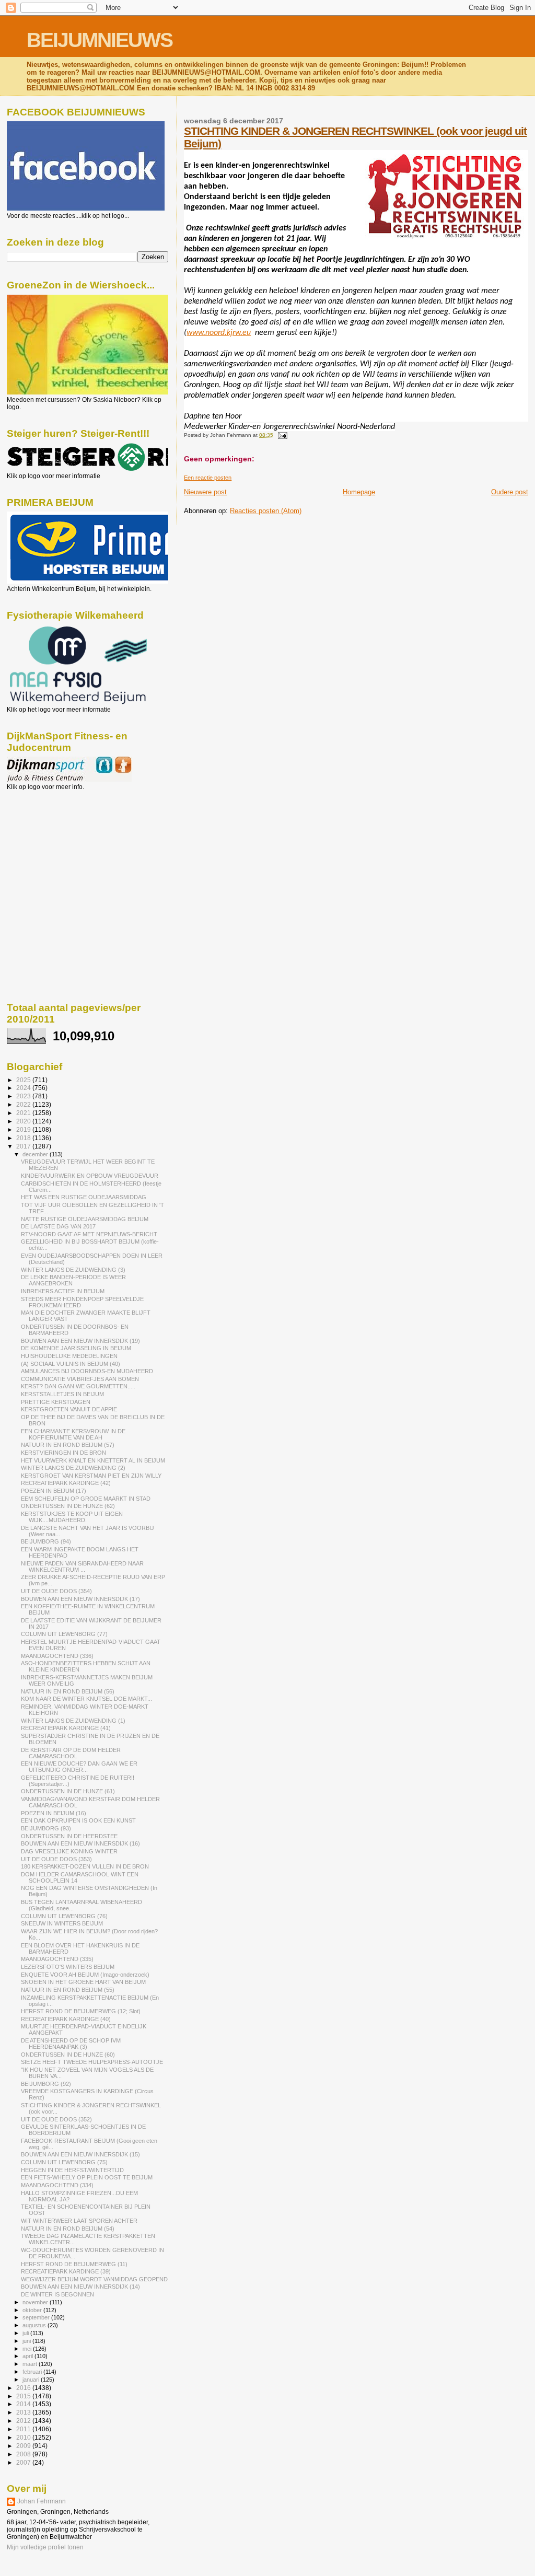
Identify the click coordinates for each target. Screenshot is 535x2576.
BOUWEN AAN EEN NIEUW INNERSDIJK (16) (80, 1843)
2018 (24, 1138)
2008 (24, 2454)
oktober (33, 2310)
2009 (24, 2446)
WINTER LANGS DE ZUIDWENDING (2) (73, 1468)
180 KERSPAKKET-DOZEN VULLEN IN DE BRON (85, 1866)
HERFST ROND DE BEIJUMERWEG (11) (74, 2264)
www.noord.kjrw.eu (219, 333)
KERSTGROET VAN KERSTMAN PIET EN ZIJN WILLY (91, 1476)
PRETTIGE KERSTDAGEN (56, 1402)
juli (26, 2333)
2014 (24, 2404)
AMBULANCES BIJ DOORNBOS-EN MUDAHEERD (87, 1371)
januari (32, 2380)
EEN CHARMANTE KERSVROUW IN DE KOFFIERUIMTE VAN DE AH (73, 1434)
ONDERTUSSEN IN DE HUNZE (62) (68, 1506)
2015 (24, 2396)
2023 (24, 1096)
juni (27, 2341)
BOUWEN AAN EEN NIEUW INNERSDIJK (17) (80, 1599)
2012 (24, 2421)
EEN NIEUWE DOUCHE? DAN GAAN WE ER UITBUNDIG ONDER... (79, 1767)
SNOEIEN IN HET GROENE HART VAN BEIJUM (83, 1982)
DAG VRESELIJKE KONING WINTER (69, 1851)
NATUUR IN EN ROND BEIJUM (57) (68, 1445)
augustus (35, 2325)
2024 (24, 1088)
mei (28, 2349)
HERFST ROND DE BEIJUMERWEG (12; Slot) (81, 2011)
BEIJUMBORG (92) (46, 2084)
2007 (24, 2462)
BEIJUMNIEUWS (100, 40)
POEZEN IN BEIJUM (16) (54, 1813)
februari (33, 2372)
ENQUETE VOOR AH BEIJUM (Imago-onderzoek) (85, 1975)
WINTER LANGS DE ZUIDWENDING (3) (73, 1270)
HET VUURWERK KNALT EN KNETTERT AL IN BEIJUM (93, 1460)
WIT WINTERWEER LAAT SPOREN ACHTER (79, 2221)
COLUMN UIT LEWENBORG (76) (64, 1916)
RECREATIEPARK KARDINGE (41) (66, 1728)
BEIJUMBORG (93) (46, 1828)
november (36, 2302)
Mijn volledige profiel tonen (45, 2547)
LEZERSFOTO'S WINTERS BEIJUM (68, 1967)
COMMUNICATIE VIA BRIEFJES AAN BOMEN (80, 1379)
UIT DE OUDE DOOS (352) (56, 2119)
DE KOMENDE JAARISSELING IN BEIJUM (76, 1348)
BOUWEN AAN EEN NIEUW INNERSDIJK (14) (80, 2287)
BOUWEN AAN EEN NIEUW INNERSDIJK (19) (80, 1341)
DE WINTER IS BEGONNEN (57, 2294)
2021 (24, 1113)
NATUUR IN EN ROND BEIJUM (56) (68, 1691)
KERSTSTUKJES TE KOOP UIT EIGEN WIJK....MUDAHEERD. (72, 1517)
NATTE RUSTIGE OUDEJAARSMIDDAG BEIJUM (85, 1219)
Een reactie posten (208, 478)
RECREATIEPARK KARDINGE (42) (66, 1483)
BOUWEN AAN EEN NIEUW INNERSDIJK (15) (80, 2154)
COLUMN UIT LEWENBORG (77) (64, 1634)
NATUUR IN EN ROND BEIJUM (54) (68, 2229)
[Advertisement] (54, 847)
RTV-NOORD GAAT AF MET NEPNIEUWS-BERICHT (89, 1234)
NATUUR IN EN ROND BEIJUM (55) (68, 1990)
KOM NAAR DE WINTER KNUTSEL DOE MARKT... (86, 1699)
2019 (24, 1129)
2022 (24, 1104)
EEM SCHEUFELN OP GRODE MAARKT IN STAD (86, 1499)
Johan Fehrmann (42, 2501)
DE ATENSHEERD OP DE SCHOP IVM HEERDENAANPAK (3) (71, 2044)
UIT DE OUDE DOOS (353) (56, 1859)
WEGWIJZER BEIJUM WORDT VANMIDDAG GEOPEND (94, 2279)
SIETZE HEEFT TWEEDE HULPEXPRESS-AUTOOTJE (92, 2062)
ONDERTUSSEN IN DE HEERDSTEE (69, 1836)
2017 (24, 1146)
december (36, 1154)
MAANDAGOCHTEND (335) (57, 1959)
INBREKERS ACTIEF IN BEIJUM (63, 1291)
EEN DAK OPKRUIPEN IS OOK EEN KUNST (78, 1820)
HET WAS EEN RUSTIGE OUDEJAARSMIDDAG (84, 1197)
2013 (24, 2412)
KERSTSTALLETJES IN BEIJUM (62, 1394)
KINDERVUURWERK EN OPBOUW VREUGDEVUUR (90, 1176)
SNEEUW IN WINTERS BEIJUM (62, 1923)
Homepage (359, 492)
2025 (24, 1080)
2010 (24, 2437)
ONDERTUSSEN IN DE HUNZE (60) (68, 2055)
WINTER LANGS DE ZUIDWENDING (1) (73, 1721)
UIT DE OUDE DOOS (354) (56, 1591)
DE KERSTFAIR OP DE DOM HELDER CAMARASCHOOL (71, 1753)
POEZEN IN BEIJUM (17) (54, 1491)
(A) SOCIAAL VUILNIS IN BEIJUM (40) (71, 1364)
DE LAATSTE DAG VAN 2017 (58, 1226)
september (37, 2317)
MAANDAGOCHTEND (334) (57, 2185)
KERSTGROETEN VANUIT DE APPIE (69, 1409)
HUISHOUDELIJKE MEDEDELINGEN (69, 1356)
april (28, 2356)
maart (31, 2364)
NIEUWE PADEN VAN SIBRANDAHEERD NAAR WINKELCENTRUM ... (82, 1567)
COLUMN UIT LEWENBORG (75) (64, 2162)
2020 (24, 1121)
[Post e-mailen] (281, 435)
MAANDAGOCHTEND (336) (57, 1656)
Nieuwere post (205, 492)
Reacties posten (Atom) (266, 511)
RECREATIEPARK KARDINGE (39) (66, 2271)
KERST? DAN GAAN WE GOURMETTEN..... (78, 1386)
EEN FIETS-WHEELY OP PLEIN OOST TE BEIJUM (87, 2177)
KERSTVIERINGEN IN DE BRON (63, 1453)
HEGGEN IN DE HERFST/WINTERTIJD (72, 2170)
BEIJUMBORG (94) (46, 1541)
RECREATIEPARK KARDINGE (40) (66, 2019)
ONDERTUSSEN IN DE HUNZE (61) (68, 1791)
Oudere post (510, 492)
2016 (24, 2388)
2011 (24, 2429)
